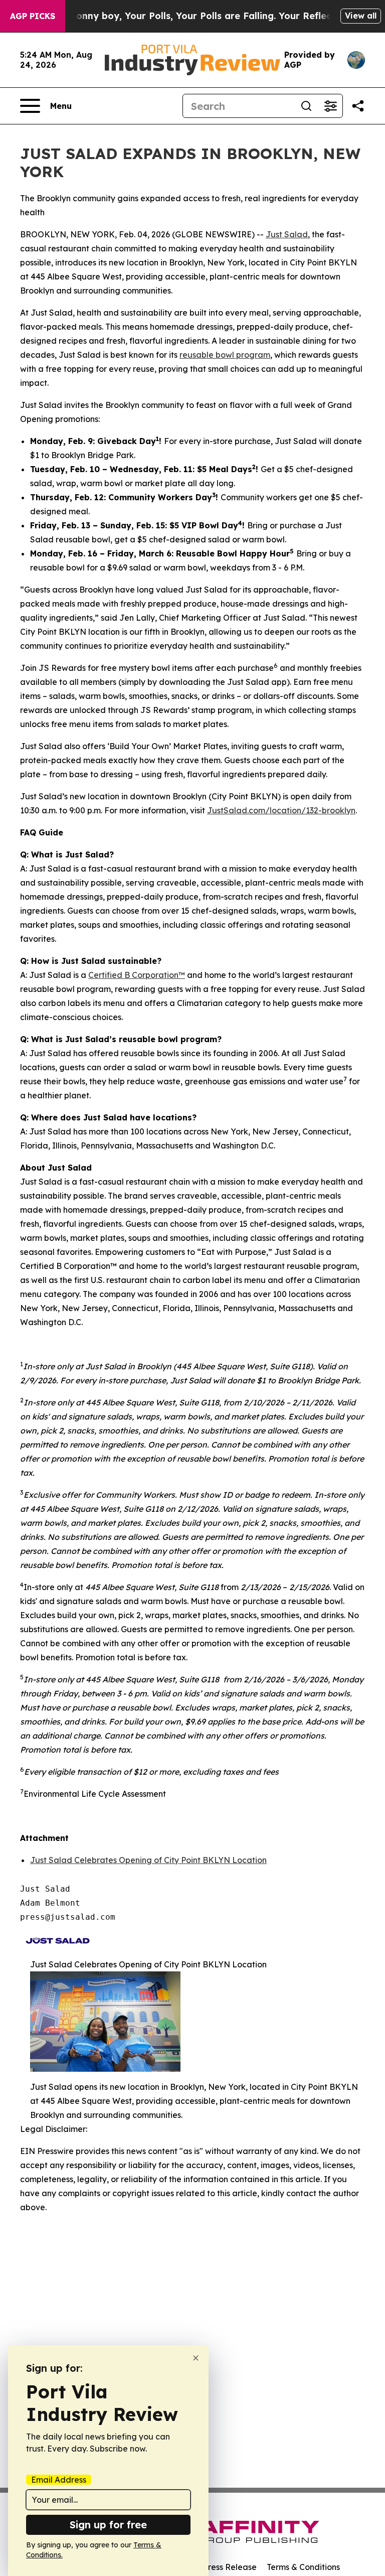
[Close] (196, 2358)
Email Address (59, 2480)
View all (361, 16)
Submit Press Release (215, 2567)
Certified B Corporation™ (137, 975)
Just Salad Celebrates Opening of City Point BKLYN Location (148, 1860)
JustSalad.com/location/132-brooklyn (281, 810)
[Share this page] (358, 106)
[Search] (306, 106)
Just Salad (287, 234)
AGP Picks (33, 16)
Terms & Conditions (303, 2567)
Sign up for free (108, 2525)
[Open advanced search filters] (330, 106)
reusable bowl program (225, 355)
